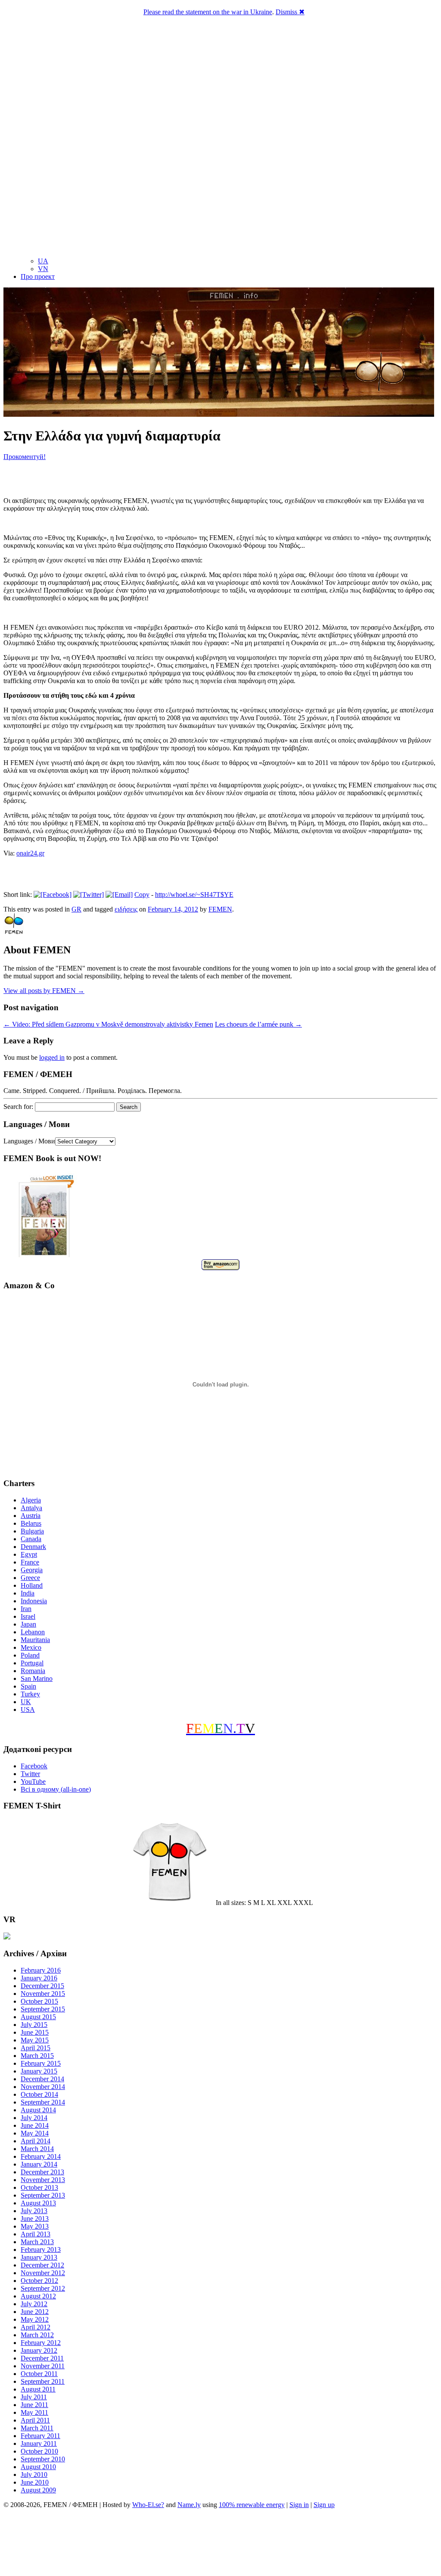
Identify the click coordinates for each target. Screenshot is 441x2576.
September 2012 (43, 2288)
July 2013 (34, 2211)
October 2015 (39, 2001)
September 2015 (43, 2009)
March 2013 (37, 2242)
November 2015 (43, 1994)
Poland (30, 1655)
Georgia (32, 1570)
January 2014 (39, 2164)
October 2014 (39, 2094)
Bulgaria (32, 1531)
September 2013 (43, 2195)
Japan (28, 1624)
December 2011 (42, 2358)
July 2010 (34, 2475)
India (28, 1593)
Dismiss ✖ (290, 12)
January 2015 (39, 2071)
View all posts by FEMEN (44, 991)
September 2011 (43, 2381)
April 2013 (36, 2234)
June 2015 (35, 2032)
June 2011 (34, 2405)
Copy (142, 895)
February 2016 (41, 1970)
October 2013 (39, 2187)
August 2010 (38, 2467)
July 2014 (34, 2118)
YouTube (33, 1781)
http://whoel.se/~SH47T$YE (194, 895)
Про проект (38, 276)
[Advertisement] (220, 2544)
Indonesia (34, 1601)
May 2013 (35, 2226)
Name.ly (189, 2505)
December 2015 (42, 1986)
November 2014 (43, 2087)
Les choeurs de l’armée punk (258, 1024)
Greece (30, 1578)
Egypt (29, 1554)
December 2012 (42, 2265)
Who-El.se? (148, 2505)
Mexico (31, 1647)
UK (26, 1702)
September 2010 (43, 2459)
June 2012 (35, 2312)
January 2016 (39, 1978)
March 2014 (37, 2149)
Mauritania (35, 1640)
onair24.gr (30, 853)
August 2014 (38, 2110)
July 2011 (34, 2397)
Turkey (30, 1694)
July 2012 (34, 2304)
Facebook (34, 1766)
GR (76, 909)
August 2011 (38, 2389)
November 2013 (43, 2180)
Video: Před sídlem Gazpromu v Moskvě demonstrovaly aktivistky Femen (108, 1024)
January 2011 (39, 2443)
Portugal (32, 1663)
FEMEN (220, 909)
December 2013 (42, 2172)
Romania (33, 1671)
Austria (31, 1516)
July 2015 (34, 2025)
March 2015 (37, 2056)
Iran (26, 1609)
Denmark (33, 1547)
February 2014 (41, 2156)
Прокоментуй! (25, 457)
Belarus (31, 1523)
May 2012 (35, 2319)
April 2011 (35, 2420)
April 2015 (36, 2048)
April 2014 (36, 2141)
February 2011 (40, 2436)
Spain (28, 1686)
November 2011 (43, 2366)
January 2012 (39, 2350)
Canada (31, 1539)
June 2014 (35, 2125)
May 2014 (35, 2133)
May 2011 (34, 2412)
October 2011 (39, 2374)
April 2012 (36, 2327)
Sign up (324, 2505)
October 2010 (39, 2451)
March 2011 (37, 2428)
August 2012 (38, 2296)
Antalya (31, 1508)
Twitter (30, 1774)
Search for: (18, 1107)
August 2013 (38, 2203)
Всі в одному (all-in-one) (56, 1789)
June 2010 (35, 2482)
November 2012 (43, 2273)
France (30, 1562)
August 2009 (38, 2490)
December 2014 (42, 2079)
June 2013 (35, 2218)
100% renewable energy (252, 2505)
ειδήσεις (126, 909)
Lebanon (33, 1632)
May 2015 (35, 2040)
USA (28, 1710)
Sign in (299, 2505)
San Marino (37, 1678)
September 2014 (43, 2102)
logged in (52, 1057)
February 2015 (41, 2063)
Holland (32, 1585)
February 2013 (41, 2250)
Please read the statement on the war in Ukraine (208, 12)
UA (43, 261)
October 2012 (39, 2281)
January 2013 (39, 2257)
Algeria (31, 1500)
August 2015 (38, 2017)
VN (43, 269)
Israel (28, 1616)
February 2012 (41, 2343)
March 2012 (37, 2335)
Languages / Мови (29, 1141)
